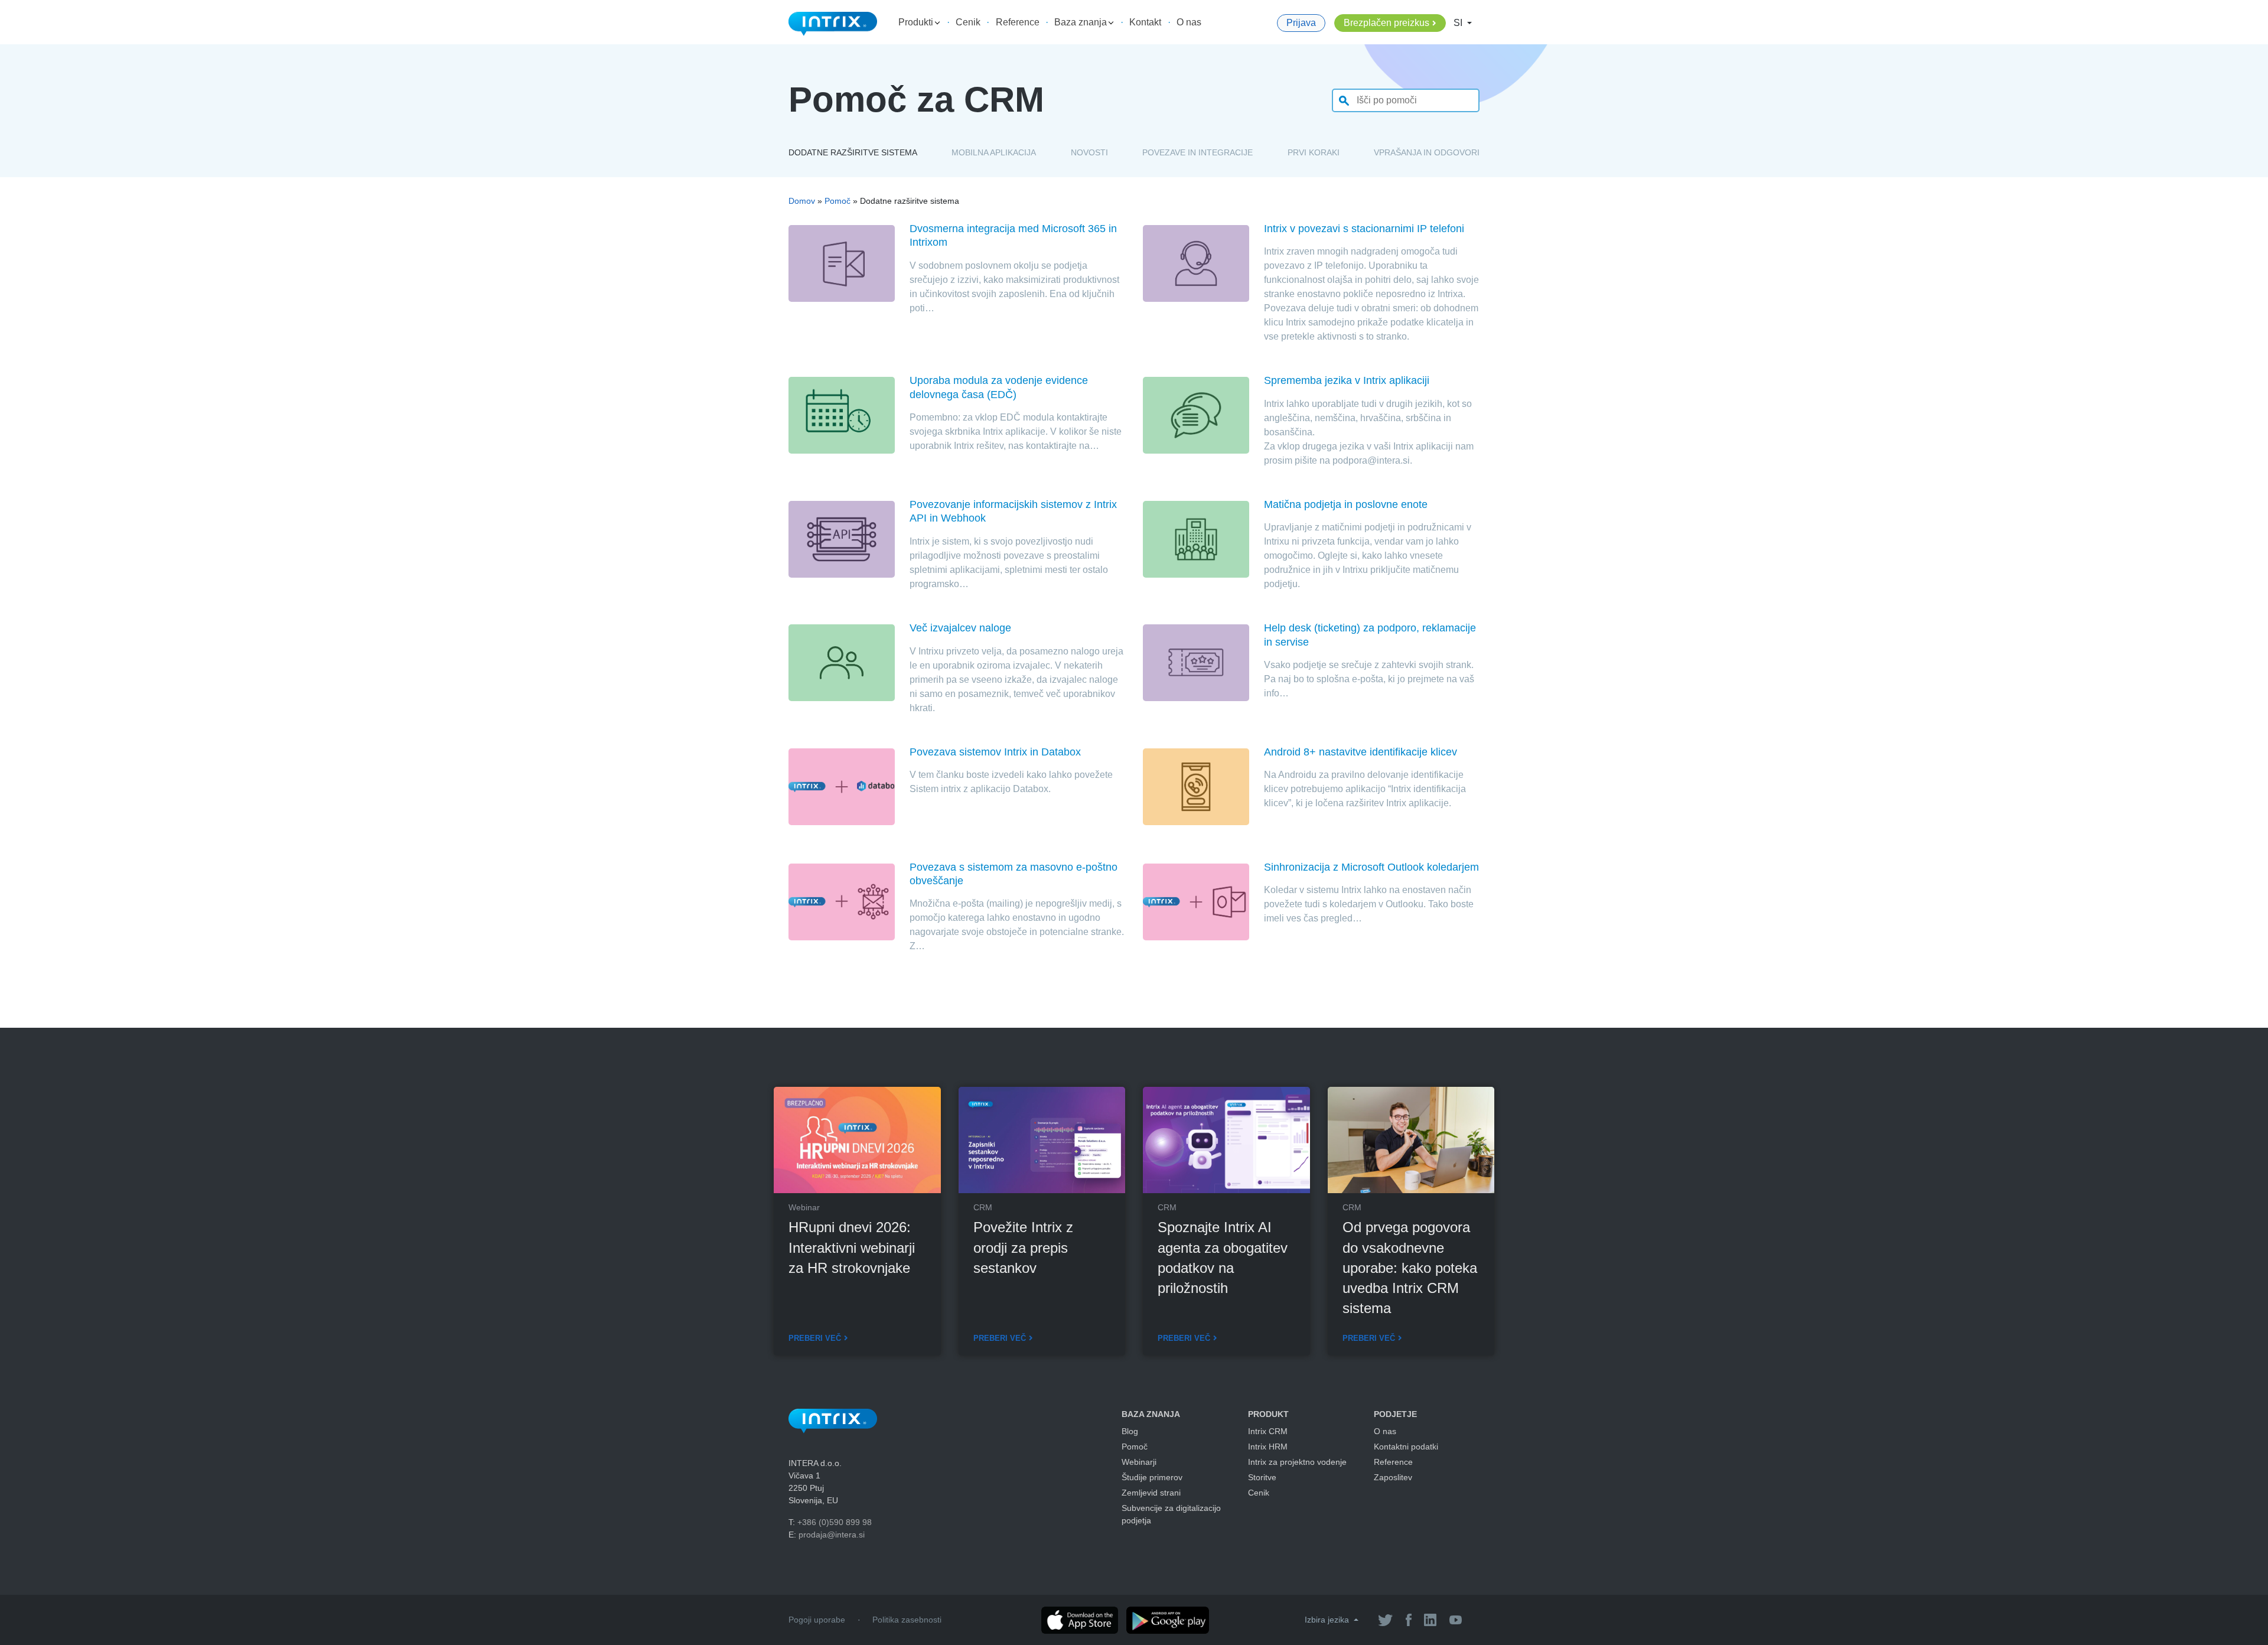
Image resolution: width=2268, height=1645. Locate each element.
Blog (1130, 1431)
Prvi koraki (1314, 152)
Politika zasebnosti (907, 1620)
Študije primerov (1152, 1477)
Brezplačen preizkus (1386, 23)
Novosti (1089, 152)
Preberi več (815, 1338)
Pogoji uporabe (817, 1620)
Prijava (1301, 23)
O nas (1189, 22)
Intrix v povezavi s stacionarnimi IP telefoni (1364, 229)
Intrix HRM (1268, 1447)
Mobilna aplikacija (994, 152)
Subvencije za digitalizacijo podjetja (1171, 1514)
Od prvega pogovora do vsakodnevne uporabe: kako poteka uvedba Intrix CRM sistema (1410, 1268)
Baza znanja (1082, 22)
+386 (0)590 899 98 (835, 1522)
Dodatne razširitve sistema (853, 152)
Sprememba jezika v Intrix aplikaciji (1347, 380)
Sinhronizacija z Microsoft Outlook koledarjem (1371, 867)
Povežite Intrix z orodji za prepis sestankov (1023, 1247)
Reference (1018, 22)
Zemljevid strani (1151, 1493)
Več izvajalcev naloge (960, 628)
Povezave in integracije (1197, 152)
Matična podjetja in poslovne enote (1346, 504)
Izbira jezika (1328, 1620)
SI (1459, 23)
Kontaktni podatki (1406, 1447)
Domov (802, 201)
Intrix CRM (1268, 1431)
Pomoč (838, 201)
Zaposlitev (1393, 1477)
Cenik (968, 22)
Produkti (917, 22)
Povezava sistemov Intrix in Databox (995, 752)
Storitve (1262, 1477)
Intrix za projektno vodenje (1297, 1462)
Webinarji (1139, 1462)
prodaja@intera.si (832, 1535)
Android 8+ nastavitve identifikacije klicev (1361, 752)
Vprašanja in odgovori (1427, 152)
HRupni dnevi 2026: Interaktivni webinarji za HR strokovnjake (852, 1247)
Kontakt (1145, 22)
